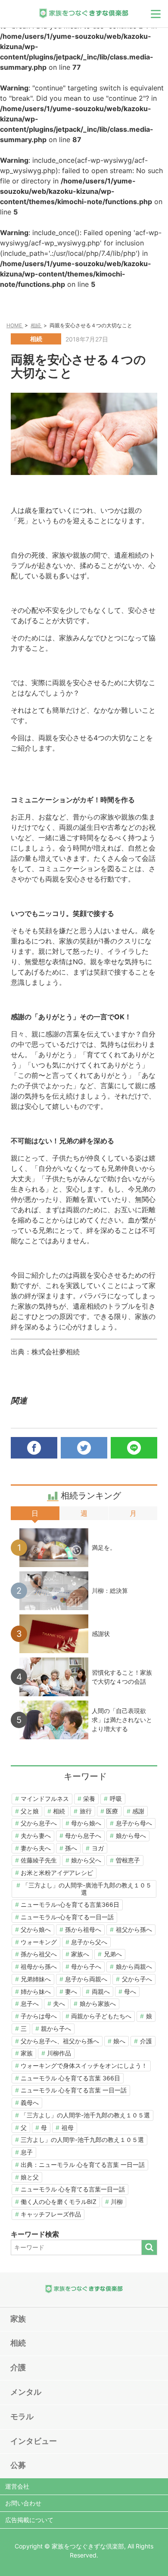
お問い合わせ (23, 2503)
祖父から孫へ (134, 1929)
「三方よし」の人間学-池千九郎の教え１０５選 (85, 2115)
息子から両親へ (86, 1979)
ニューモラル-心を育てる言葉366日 (70, 1904)
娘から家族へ (98, 2003)
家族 (27, 2053)
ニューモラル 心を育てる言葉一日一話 (73, 2189)
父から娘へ (36, 1929)
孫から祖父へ (39, 1954)
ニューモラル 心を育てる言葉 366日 (70, 2078)
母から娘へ (86, 1823)
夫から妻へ (36, 1836)
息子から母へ (134, 1823)
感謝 (138, 1811)
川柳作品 (59, 2053)
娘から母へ (131, 1836)
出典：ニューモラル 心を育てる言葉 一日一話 (83, 2165)
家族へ (80, 1954)
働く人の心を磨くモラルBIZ (59, 2202)
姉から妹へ (36, 1991)
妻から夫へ (36, 1848)
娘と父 (30, 2177)
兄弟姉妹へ (36, 1979)
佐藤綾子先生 (39, 1860)
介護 (146, 2041)
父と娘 (30, 1811)
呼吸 (116, 1799)
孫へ (71, 1848)
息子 (27, 2152)
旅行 (86, 1811)
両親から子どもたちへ (101, 2016)
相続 (59, 1811)
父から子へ (137, 1979)
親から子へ (56, 2028)
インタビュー (34, 2441)
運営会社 (17, 2486)
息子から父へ (89, 1942)
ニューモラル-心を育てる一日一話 (67, 1917)
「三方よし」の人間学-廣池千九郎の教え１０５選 (87, 1889)
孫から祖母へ (83, 1929)
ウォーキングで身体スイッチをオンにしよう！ (84, 2065)
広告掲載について (29, 2520)
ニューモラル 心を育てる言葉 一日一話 (74, 2090)
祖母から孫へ (39, 1966)
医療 (112, 1811)
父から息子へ (39, 1823)
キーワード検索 (35, 2234)
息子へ (30, 2003)
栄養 (89, 1799)
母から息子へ (83, 1836)
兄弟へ (113, 1954)
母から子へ (86, 1966)
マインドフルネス (45, 1799)
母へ (130, 1991)
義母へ (30, 2103)
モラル (22, 2416)
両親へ (101, 1991)
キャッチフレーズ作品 (51, 2214)
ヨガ (98, 1848)
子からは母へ (39, 2016)
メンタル (26, 2392)
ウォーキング (39, 1942)
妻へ (71, 1991)
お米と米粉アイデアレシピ (57, 1873)
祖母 (68, 2128)
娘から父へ (86, 1860)
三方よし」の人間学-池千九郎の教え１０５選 (82, 2140)
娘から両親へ (134, 1966)
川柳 (117, 2202)
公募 (18, 2465)
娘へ (119, 2041)
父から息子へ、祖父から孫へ (60, 2041)
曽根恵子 (128, 1860)
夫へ (59, 2003)
